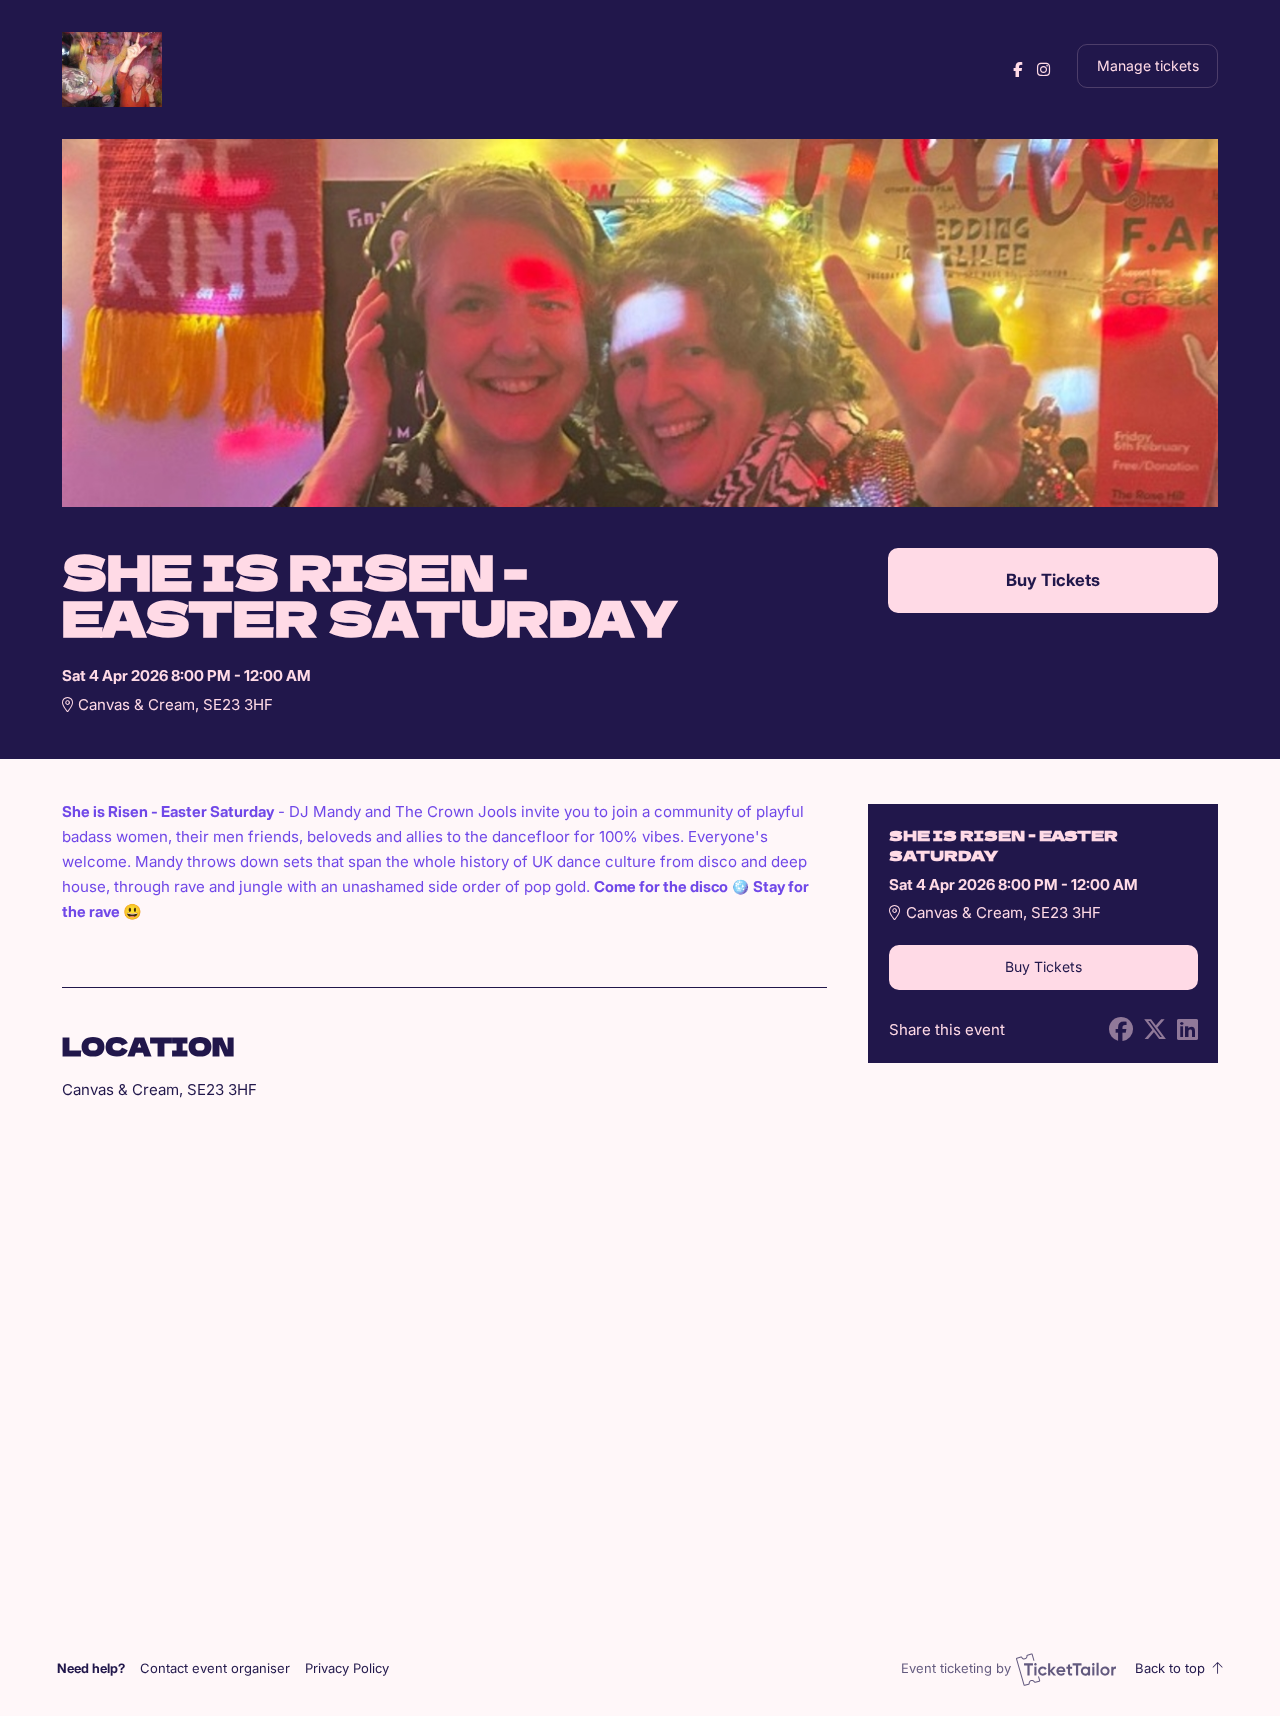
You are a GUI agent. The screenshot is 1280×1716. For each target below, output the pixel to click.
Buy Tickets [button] (1053, 580)
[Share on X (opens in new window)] (1155, 1029)
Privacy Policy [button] (347, 1668)
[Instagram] (1043, 69)
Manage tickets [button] (1148, 66)
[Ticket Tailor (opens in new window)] (1066, 1669)
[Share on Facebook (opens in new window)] (1121, 1029)
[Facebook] (1017, 69)
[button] (215, 1668)
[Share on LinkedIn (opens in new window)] (1187, 1029)
